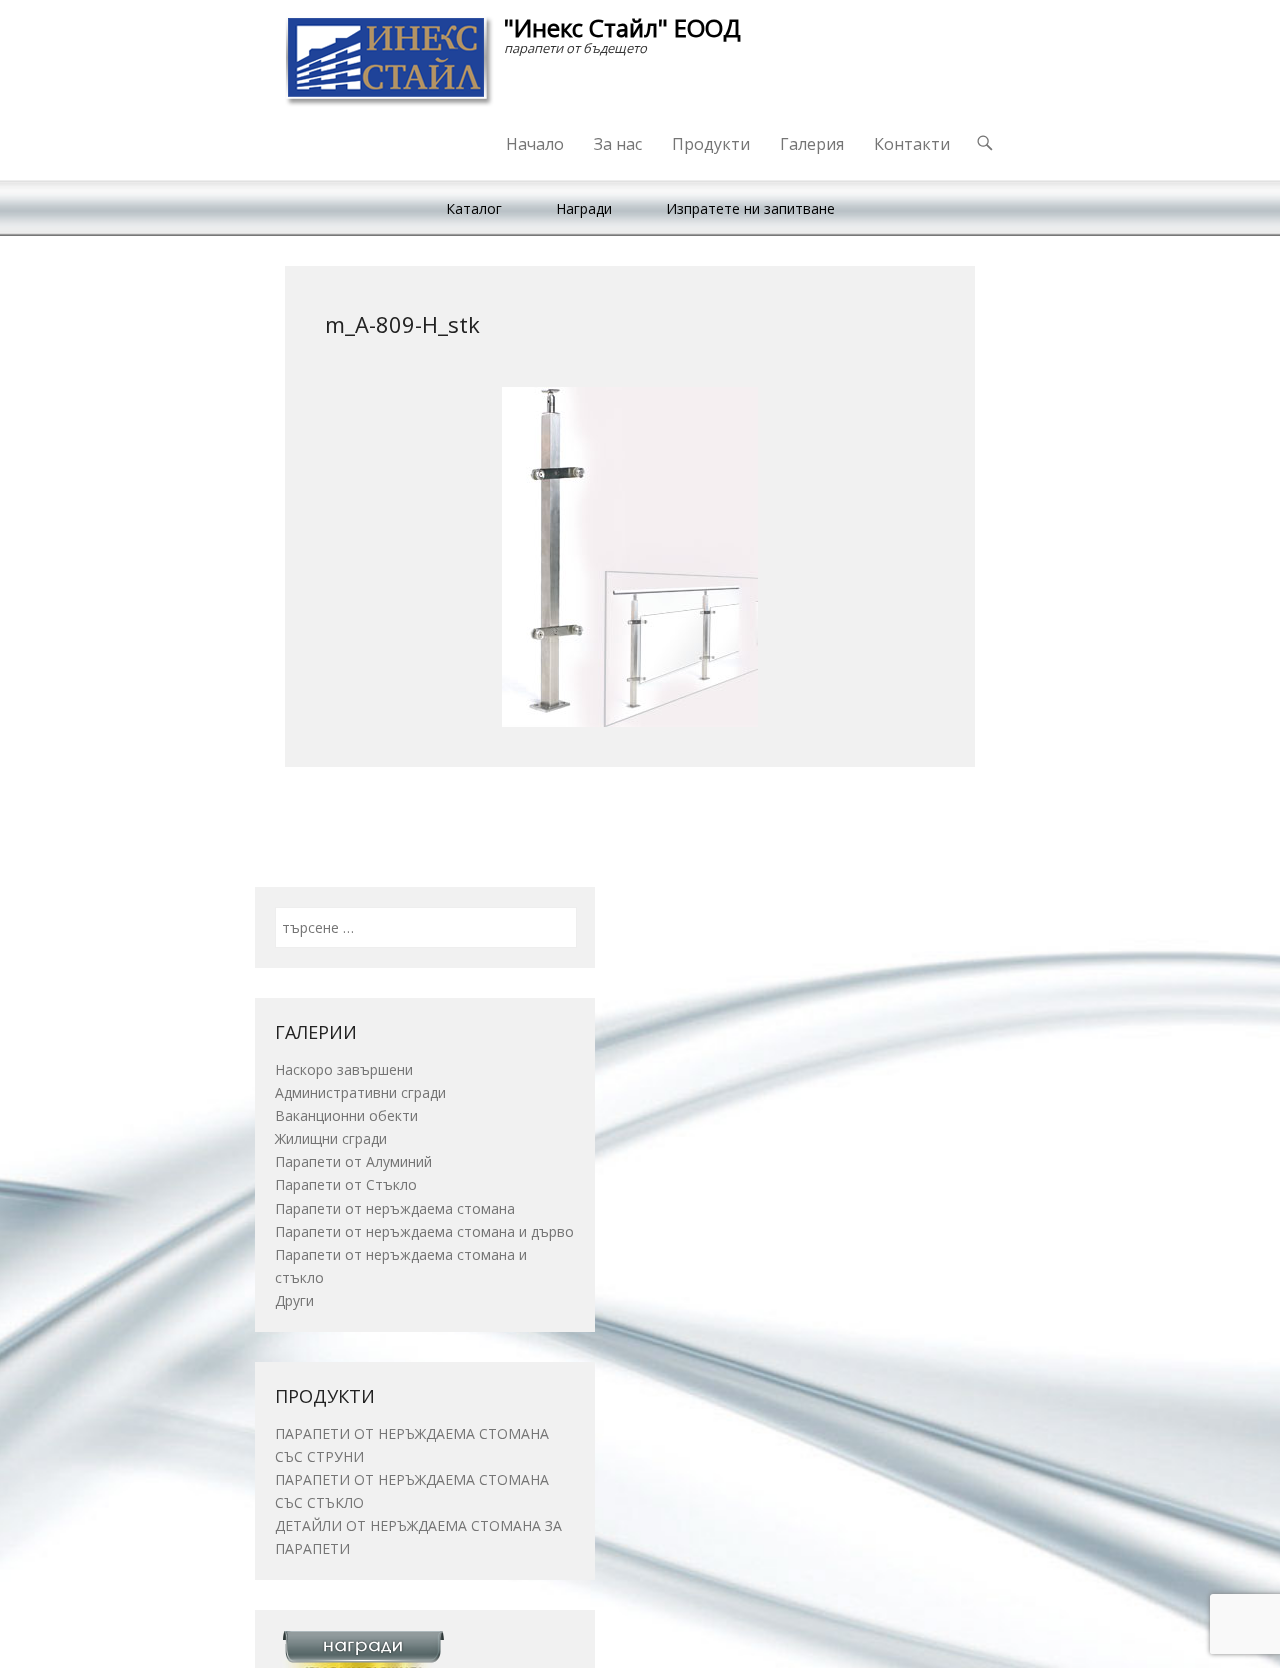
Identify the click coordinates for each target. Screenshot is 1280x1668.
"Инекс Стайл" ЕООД (622, 27)
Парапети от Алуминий (353, 1161)
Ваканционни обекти (346, 1115)
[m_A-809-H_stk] (630, 557)
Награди (584, 208)
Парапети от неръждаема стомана (395, 1208)
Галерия (812, 144)
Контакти (912, 144)
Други (294, 1300)
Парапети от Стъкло (346, 1184)
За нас (618, 144)
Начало (535, 144)
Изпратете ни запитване (750, 208)
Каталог (474, 208)
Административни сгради (360, 1092)
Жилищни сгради (331, 1138)
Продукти (711, 144)
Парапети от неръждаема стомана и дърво (424, 1231)
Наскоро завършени (344, 1069)
